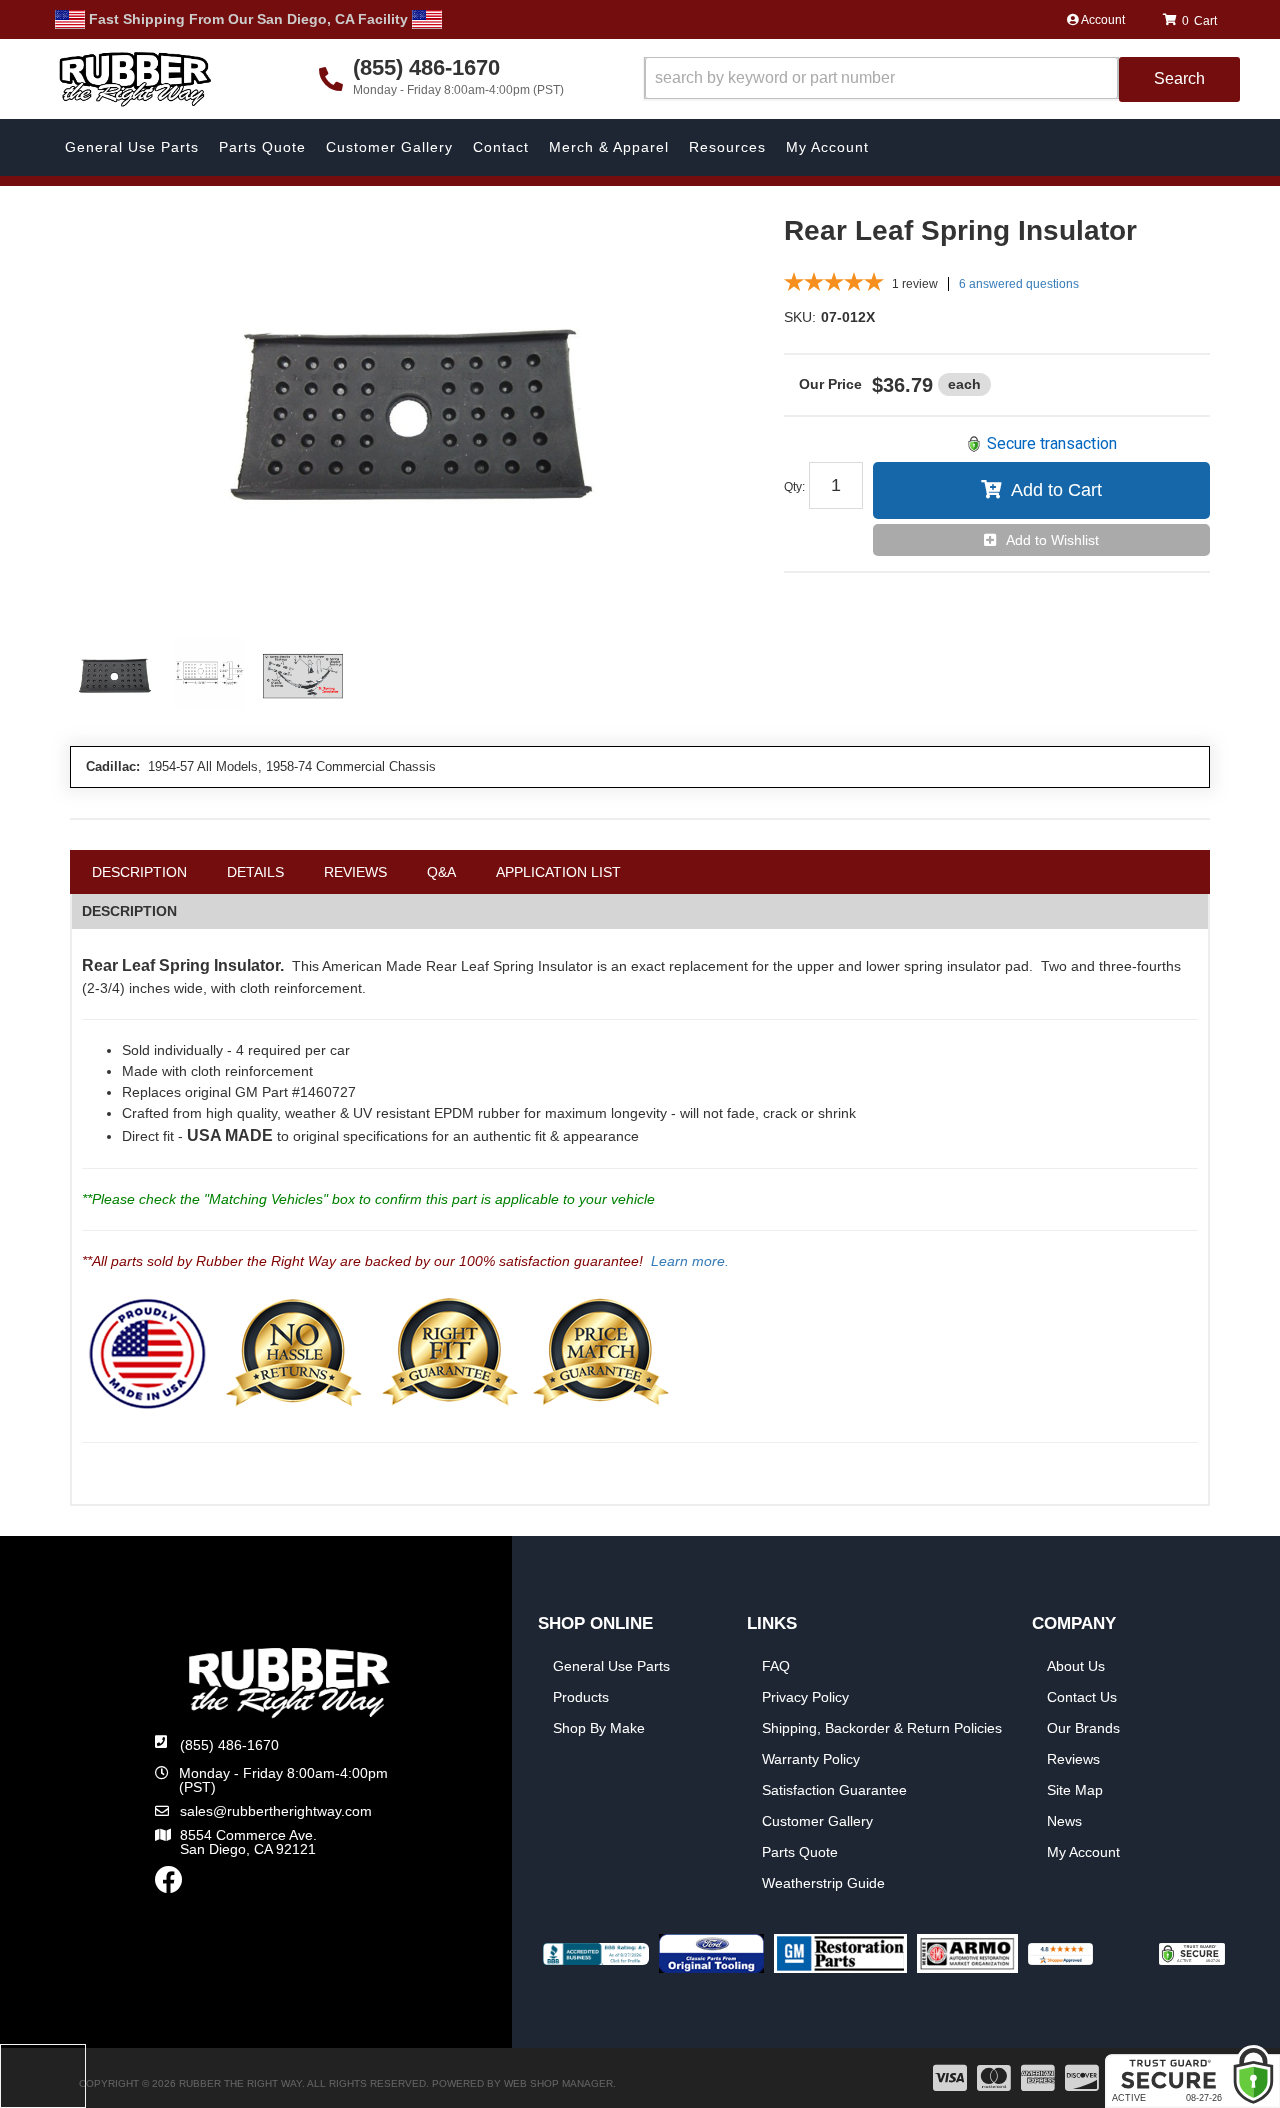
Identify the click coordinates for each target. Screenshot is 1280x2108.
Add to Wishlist (1052, 540)
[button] (942, 79)
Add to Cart (1056, 490)
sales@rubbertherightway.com (276, 1811)
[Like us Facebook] (169, 1885)
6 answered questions (1019, 284)
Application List (558, 872)
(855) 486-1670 (229, 1745)
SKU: (800, 317)
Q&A (441, 872)
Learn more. (690, 1261)
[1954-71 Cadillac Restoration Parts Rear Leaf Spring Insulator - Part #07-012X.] (412, 416)
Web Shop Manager (558, 2083)
